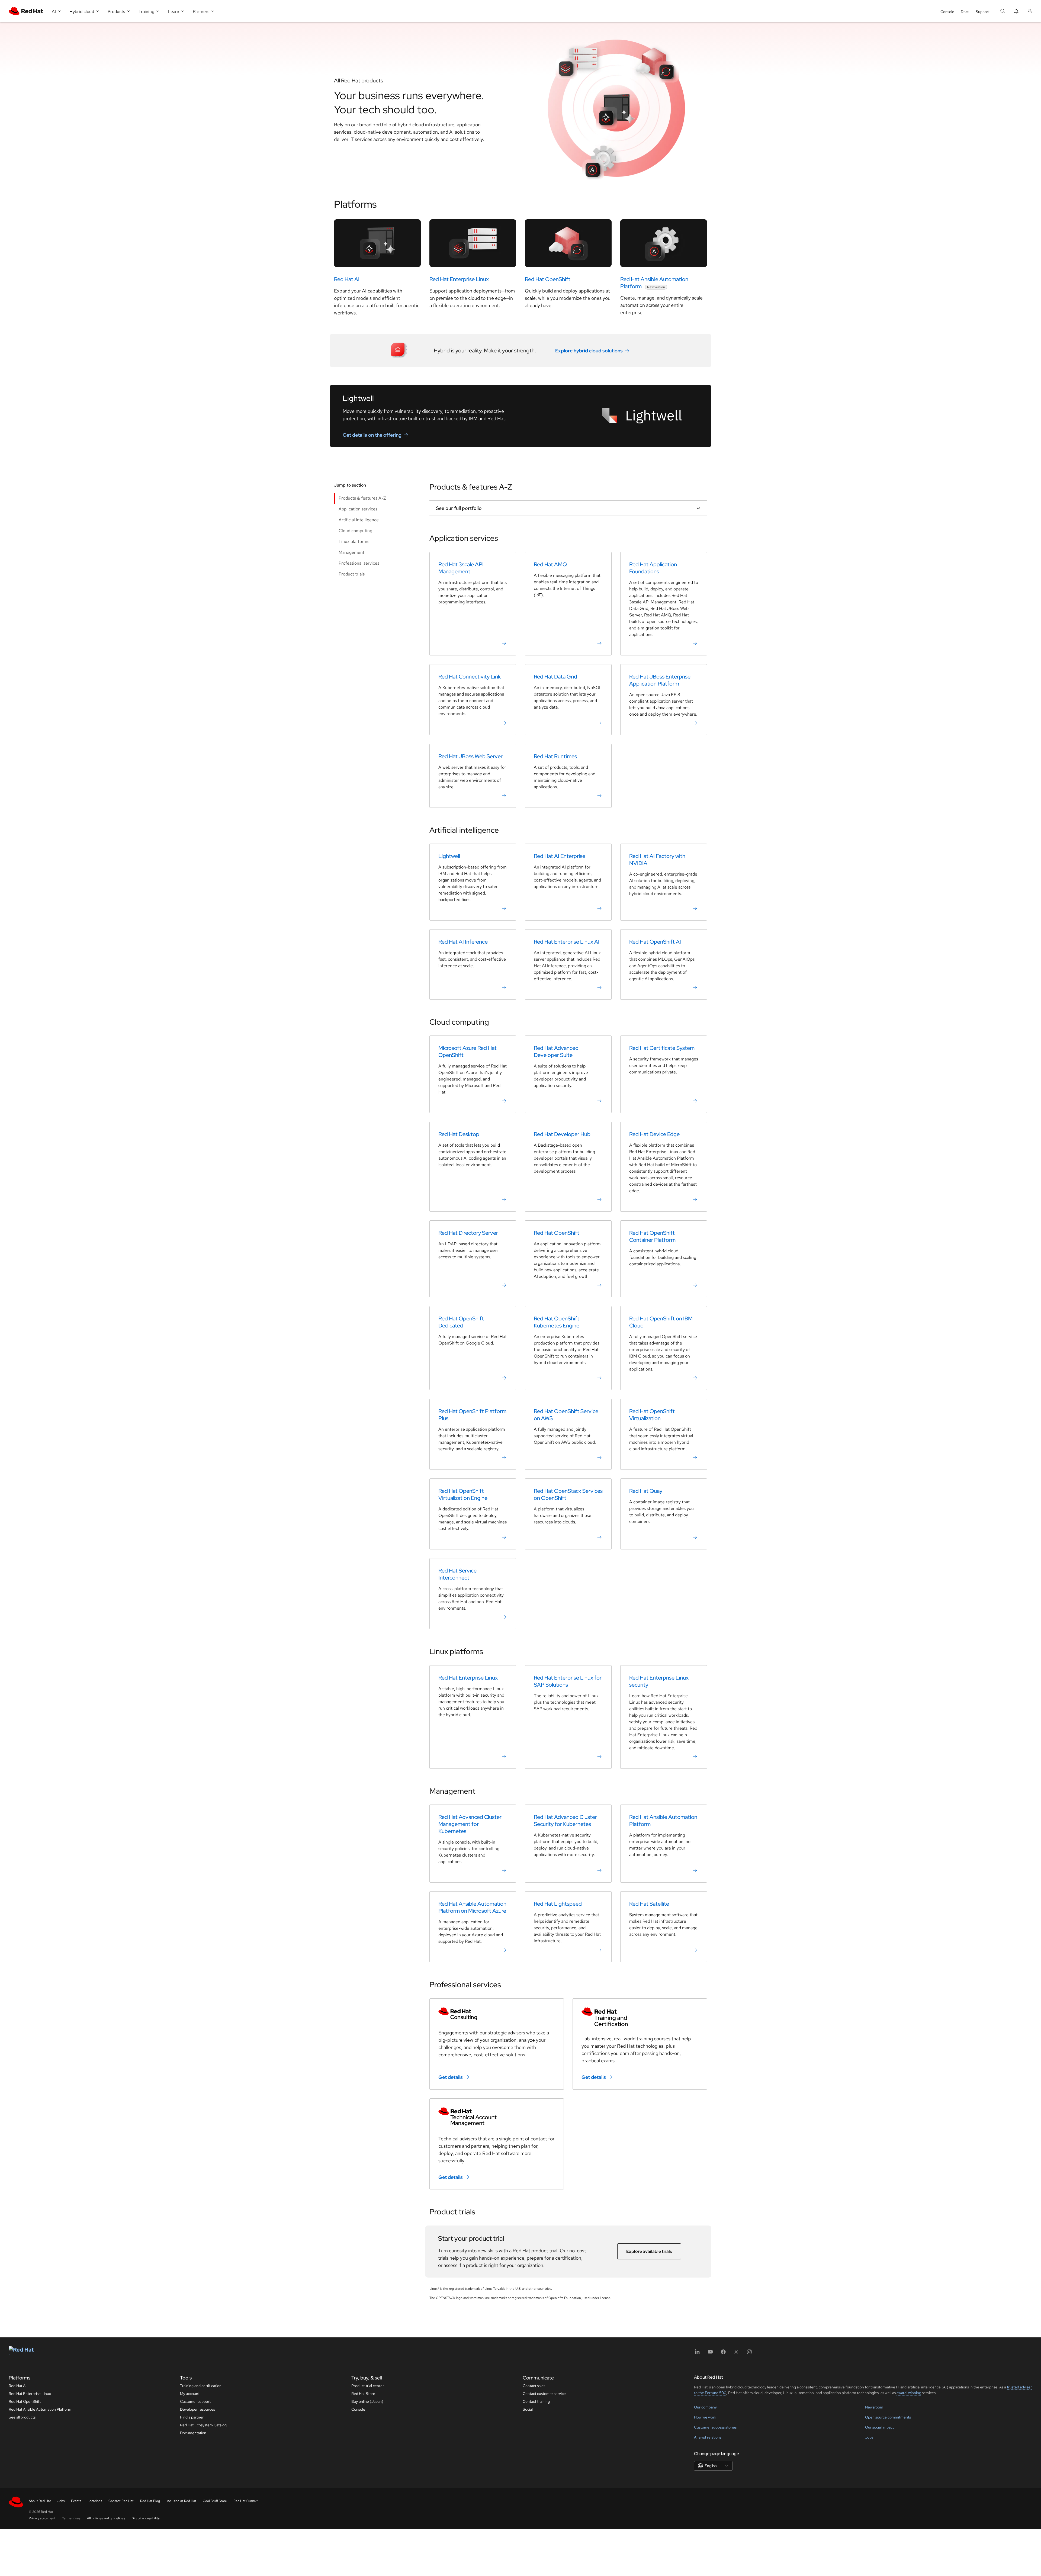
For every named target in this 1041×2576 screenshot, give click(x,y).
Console (947, 12)
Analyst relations (708, 2437)
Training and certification (201, 2386)
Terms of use (71, 2518)
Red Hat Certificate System (662, 1048)
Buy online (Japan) (367, 2401)
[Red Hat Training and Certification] (640, 2017)
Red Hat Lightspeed (558, 1904)
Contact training (536, 2401)
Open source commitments (888, 2417)
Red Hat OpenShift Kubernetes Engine (557, 1322)
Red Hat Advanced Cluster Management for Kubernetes (470, 1824)
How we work (705, 2417)
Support (983, 12)
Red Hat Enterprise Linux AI (567, 942)
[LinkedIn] (697, 2354)
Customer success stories (715, 2427)
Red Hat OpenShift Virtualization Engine (463, 1494)
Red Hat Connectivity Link (470, 677)
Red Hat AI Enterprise (560, 856)
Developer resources (197, 2409)
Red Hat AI (347, 279)
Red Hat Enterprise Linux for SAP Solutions (568, 1681)
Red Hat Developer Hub (562, 1134)
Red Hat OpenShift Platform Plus (472, 1415)
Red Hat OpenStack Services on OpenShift (568, 1494)
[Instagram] (749, 2354)
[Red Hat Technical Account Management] (497, 2117)
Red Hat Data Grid (555, 677)
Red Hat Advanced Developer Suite (556, 1051)
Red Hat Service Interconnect (457, 1574)
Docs (965, 12)
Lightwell (449, 856)
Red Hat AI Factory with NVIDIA (657, 860)
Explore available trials (649, 2251)
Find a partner (192, 2417)
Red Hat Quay (646, 1491)
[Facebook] (723, 2354)
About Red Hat (40, 2501)
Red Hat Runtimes (555, 756)
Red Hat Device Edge (654, 1134)
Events (76, 2501)
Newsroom (874, 2407)
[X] (736, 2354)
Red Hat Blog (150, 2501)
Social (528, 2409)
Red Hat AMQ (550, 564)
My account (190, 2394)
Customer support (195, 2401)
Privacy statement (42, 2518)
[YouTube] (710, 2354)
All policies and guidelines (106, 2518)
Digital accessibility (146, 2518)
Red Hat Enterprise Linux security (659, 1681)
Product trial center (368, 2386)
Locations (95, 2501)
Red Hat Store (363, 2394)
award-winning (909, 2393)
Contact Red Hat (121, 2501)
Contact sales (534, 2386)
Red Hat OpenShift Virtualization (652, 1415)
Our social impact (879, 2427)
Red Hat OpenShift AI (655, 942)
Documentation (193, 2433)
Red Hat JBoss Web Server (470, 756)
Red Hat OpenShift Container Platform (652, 1236)
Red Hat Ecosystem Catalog (203, 2425)
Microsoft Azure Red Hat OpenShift (468, 1051)
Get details (451, 2077)
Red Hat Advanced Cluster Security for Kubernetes (565, 1821)
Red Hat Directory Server (468, 1233)
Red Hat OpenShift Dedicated (461, 1322)
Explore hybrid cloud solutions (589, 351)
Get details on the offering (372, 435)
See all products (22, 2417)
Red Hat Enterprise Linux (459, 279)
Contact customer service (544, 2394)
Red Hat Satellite (649, 1904)
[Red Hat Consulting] (497, 2014)
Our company (705, 2407)
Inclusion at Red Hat (181, 2501)
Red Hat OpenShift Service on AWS (566, 1415)
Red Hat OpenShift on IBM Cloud (661, 1322)
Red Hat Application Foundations (653, 568)
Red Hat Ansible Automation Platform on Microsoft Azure (472, 1907)
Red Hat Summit (246, 2501)
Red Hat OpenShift (548, 279)
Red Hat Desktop (459, 1134)
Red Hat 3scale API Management (461, 568)
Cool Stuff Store (215, 2501)
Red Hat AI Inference (463, 942)
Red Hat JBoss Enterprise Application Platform (660, 680)
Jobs (869, 2437)
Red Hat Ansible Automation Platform (663, 1821)
